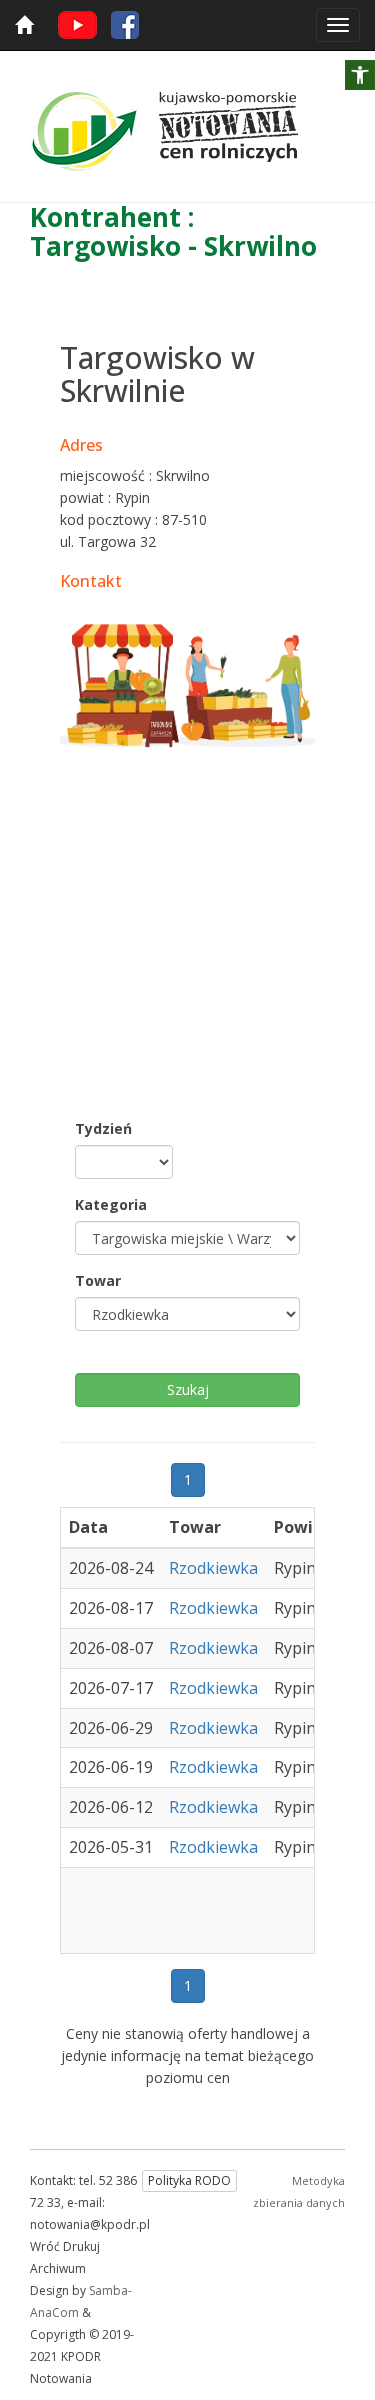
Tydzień (103, 1128)
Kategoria (111, 1204)
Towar (98, 1280)
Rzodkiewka (213, 1568)
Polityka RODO (189, 2180)
